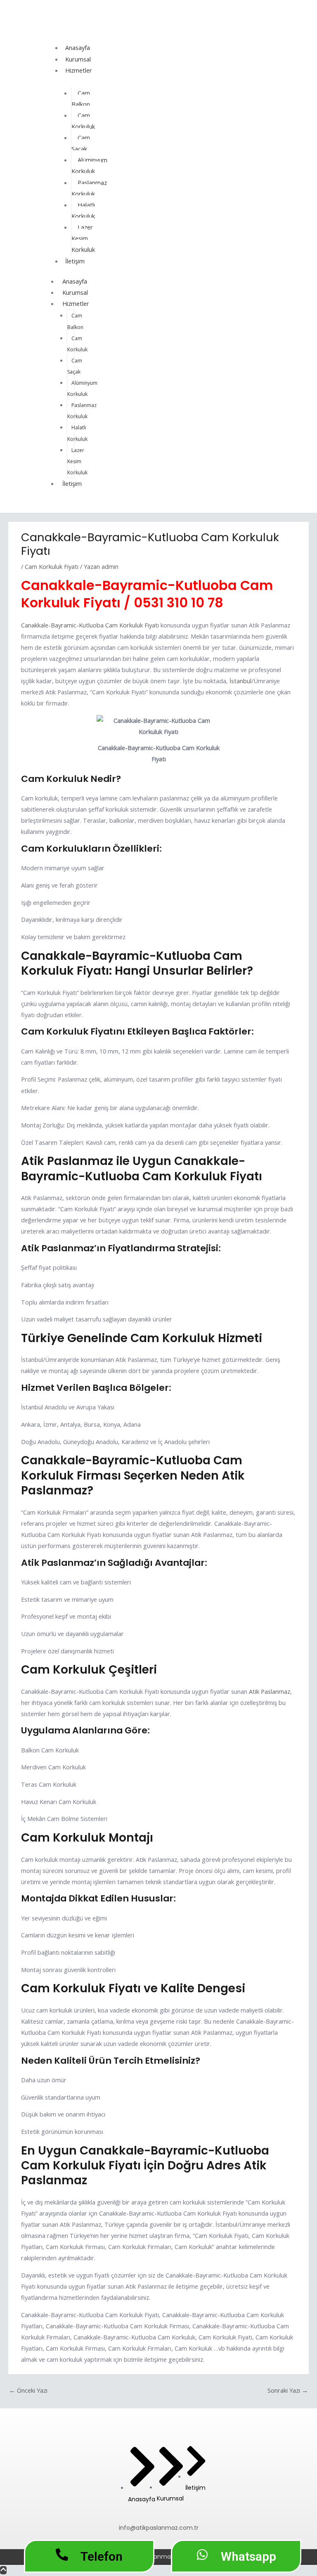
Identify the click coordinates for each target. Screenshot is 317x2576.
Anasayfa (78, 47)
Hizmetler (79, 70)
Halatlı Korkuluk (83, 210)
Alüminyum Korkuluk (89, 165)
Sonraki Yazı (288, 2390)
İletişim (75, 261)
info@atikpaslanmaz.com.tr (159, 2528)
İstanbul (240, 681)
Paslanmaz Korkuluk (89, 188)
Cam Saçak (81, 143)
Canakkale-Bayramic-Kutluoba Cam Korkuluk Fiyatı (90, 625)
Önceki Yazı (28, 2390)
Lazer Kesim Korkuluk (83, 238)
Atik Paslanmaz (269, 1691)
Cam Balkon (81, 98)
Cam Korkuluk (83, 121)
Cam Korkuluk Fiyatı (52, 566)
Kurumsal (78, 59)
